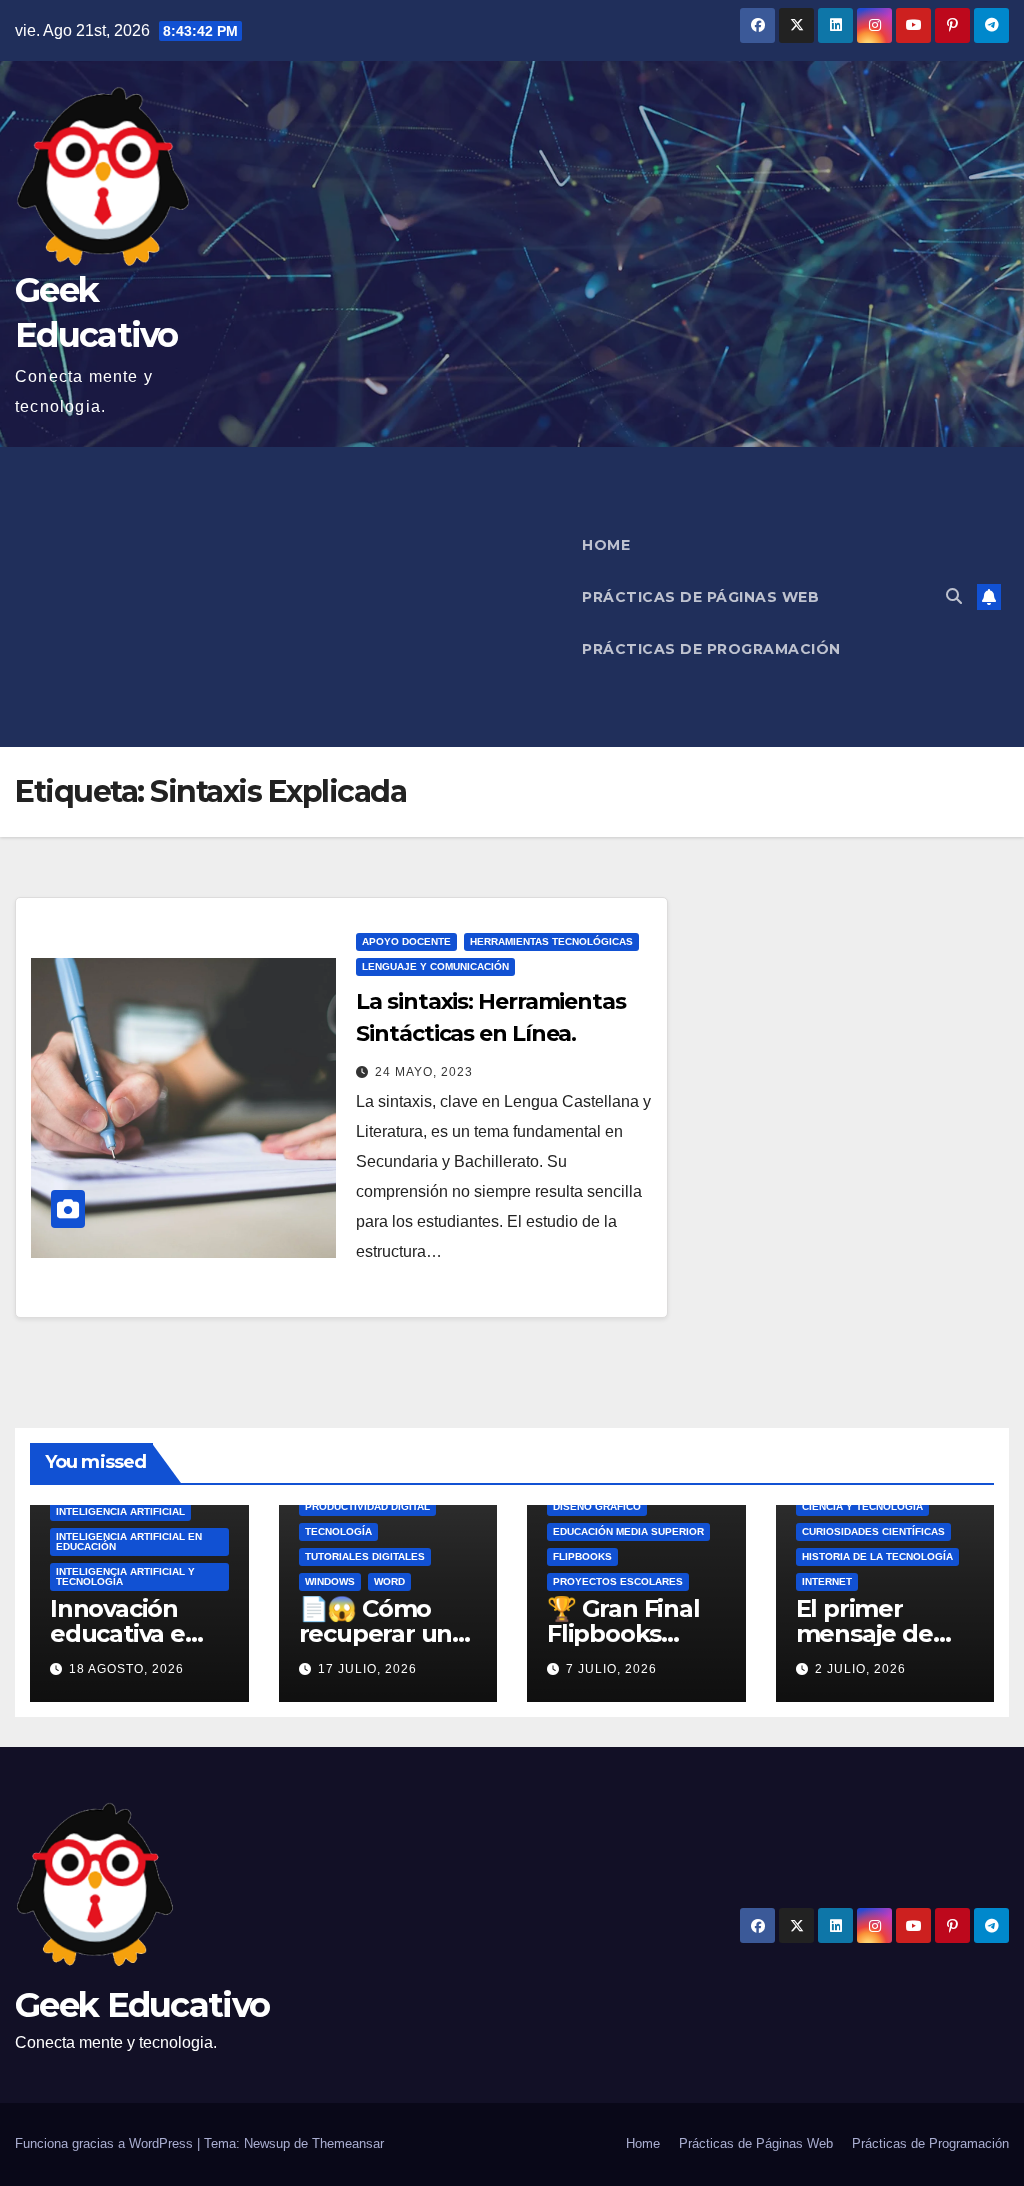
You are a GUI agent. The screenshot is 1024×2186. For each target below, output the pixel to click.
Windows (330, 1581)
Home (606, 545)
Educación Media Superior (628, 1531)
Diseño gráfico (597, 1506)
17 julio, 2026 (367, 1669)
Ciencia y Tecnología (862, 1506)
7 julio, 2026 (611, 1669)
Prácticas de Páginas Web (700, 597)
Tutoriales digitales (365, 1556)
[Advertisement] (287, 597)
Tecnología (338, 1531)
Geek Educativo (142, 2005)
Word (389, 1581)
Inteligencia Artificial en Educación (129, 1541)
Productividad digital (367, 1506)
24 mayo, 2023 (424, 1072)
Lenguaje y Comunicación (435, 966)
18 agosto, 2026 (126, 1669)
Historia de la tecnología (877, 1556)
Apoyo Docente (406, 941)
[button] (954, 596)
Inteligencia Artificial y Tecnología (125, 1576)
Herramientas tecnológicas (551, 941)
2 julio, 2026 (860, 1669)
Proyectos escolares (618, 1581)
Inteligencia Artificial (120, 1511)
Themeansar (348, 2143)
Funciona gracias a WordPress (106, 2143)
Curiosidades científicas (873, 1531)
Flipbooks (582, 1556)
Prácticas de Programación (711, 649)
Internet (827, 1581)
